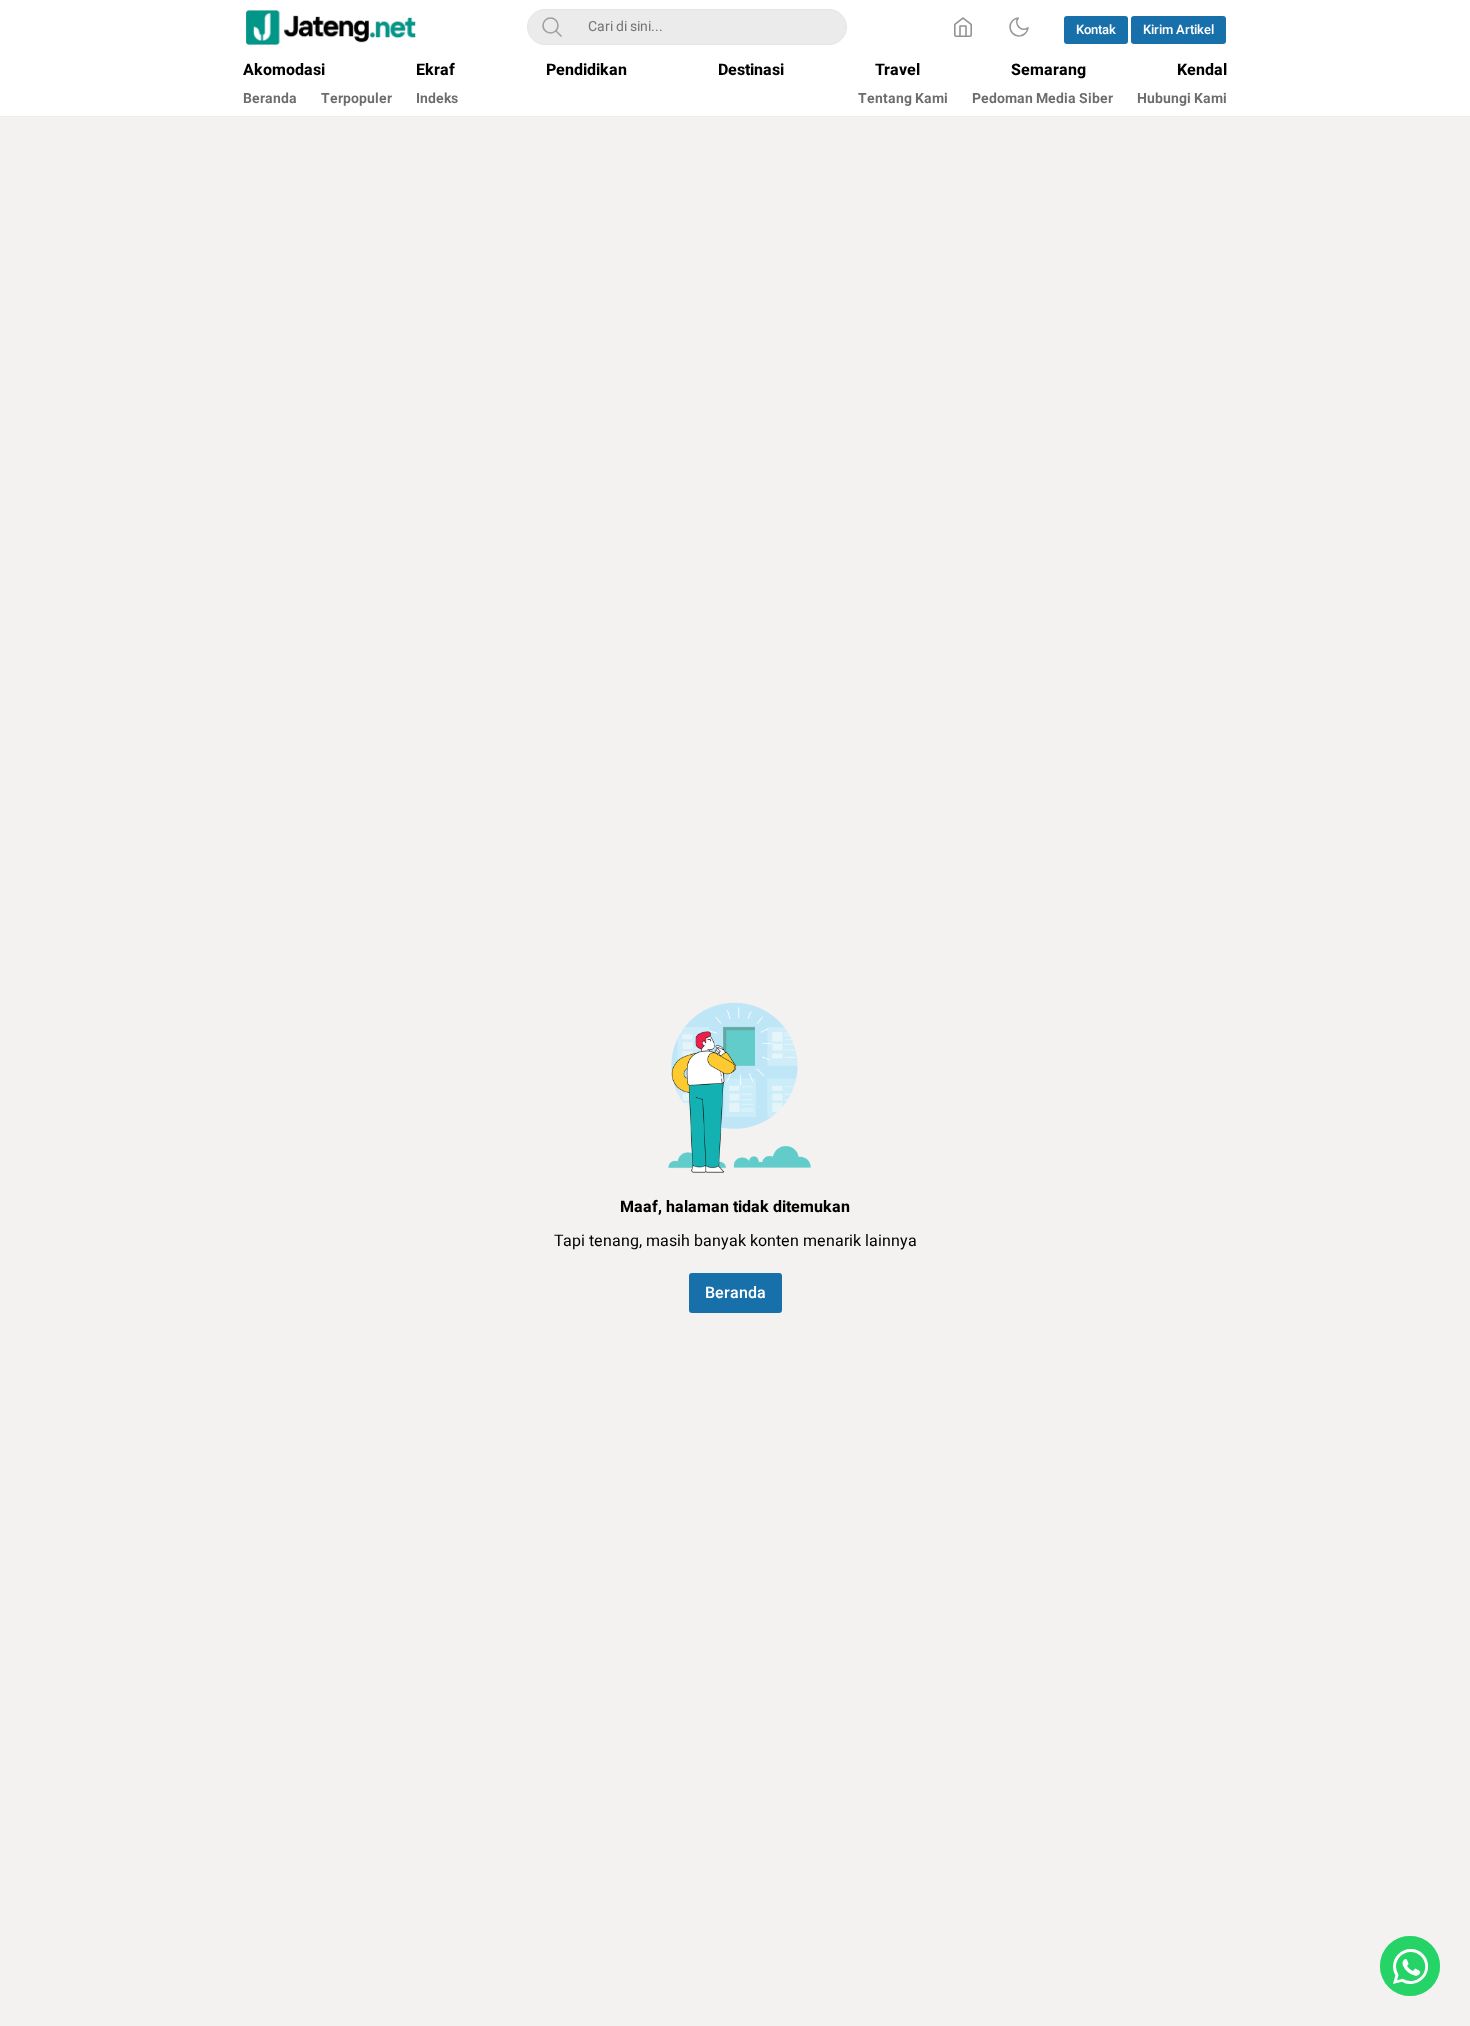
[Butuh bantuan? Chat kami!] (1410, 1966)
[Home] (963, 27)
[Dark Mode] (1019, 27)
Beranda (735, 1293)
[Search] (552, 27)
